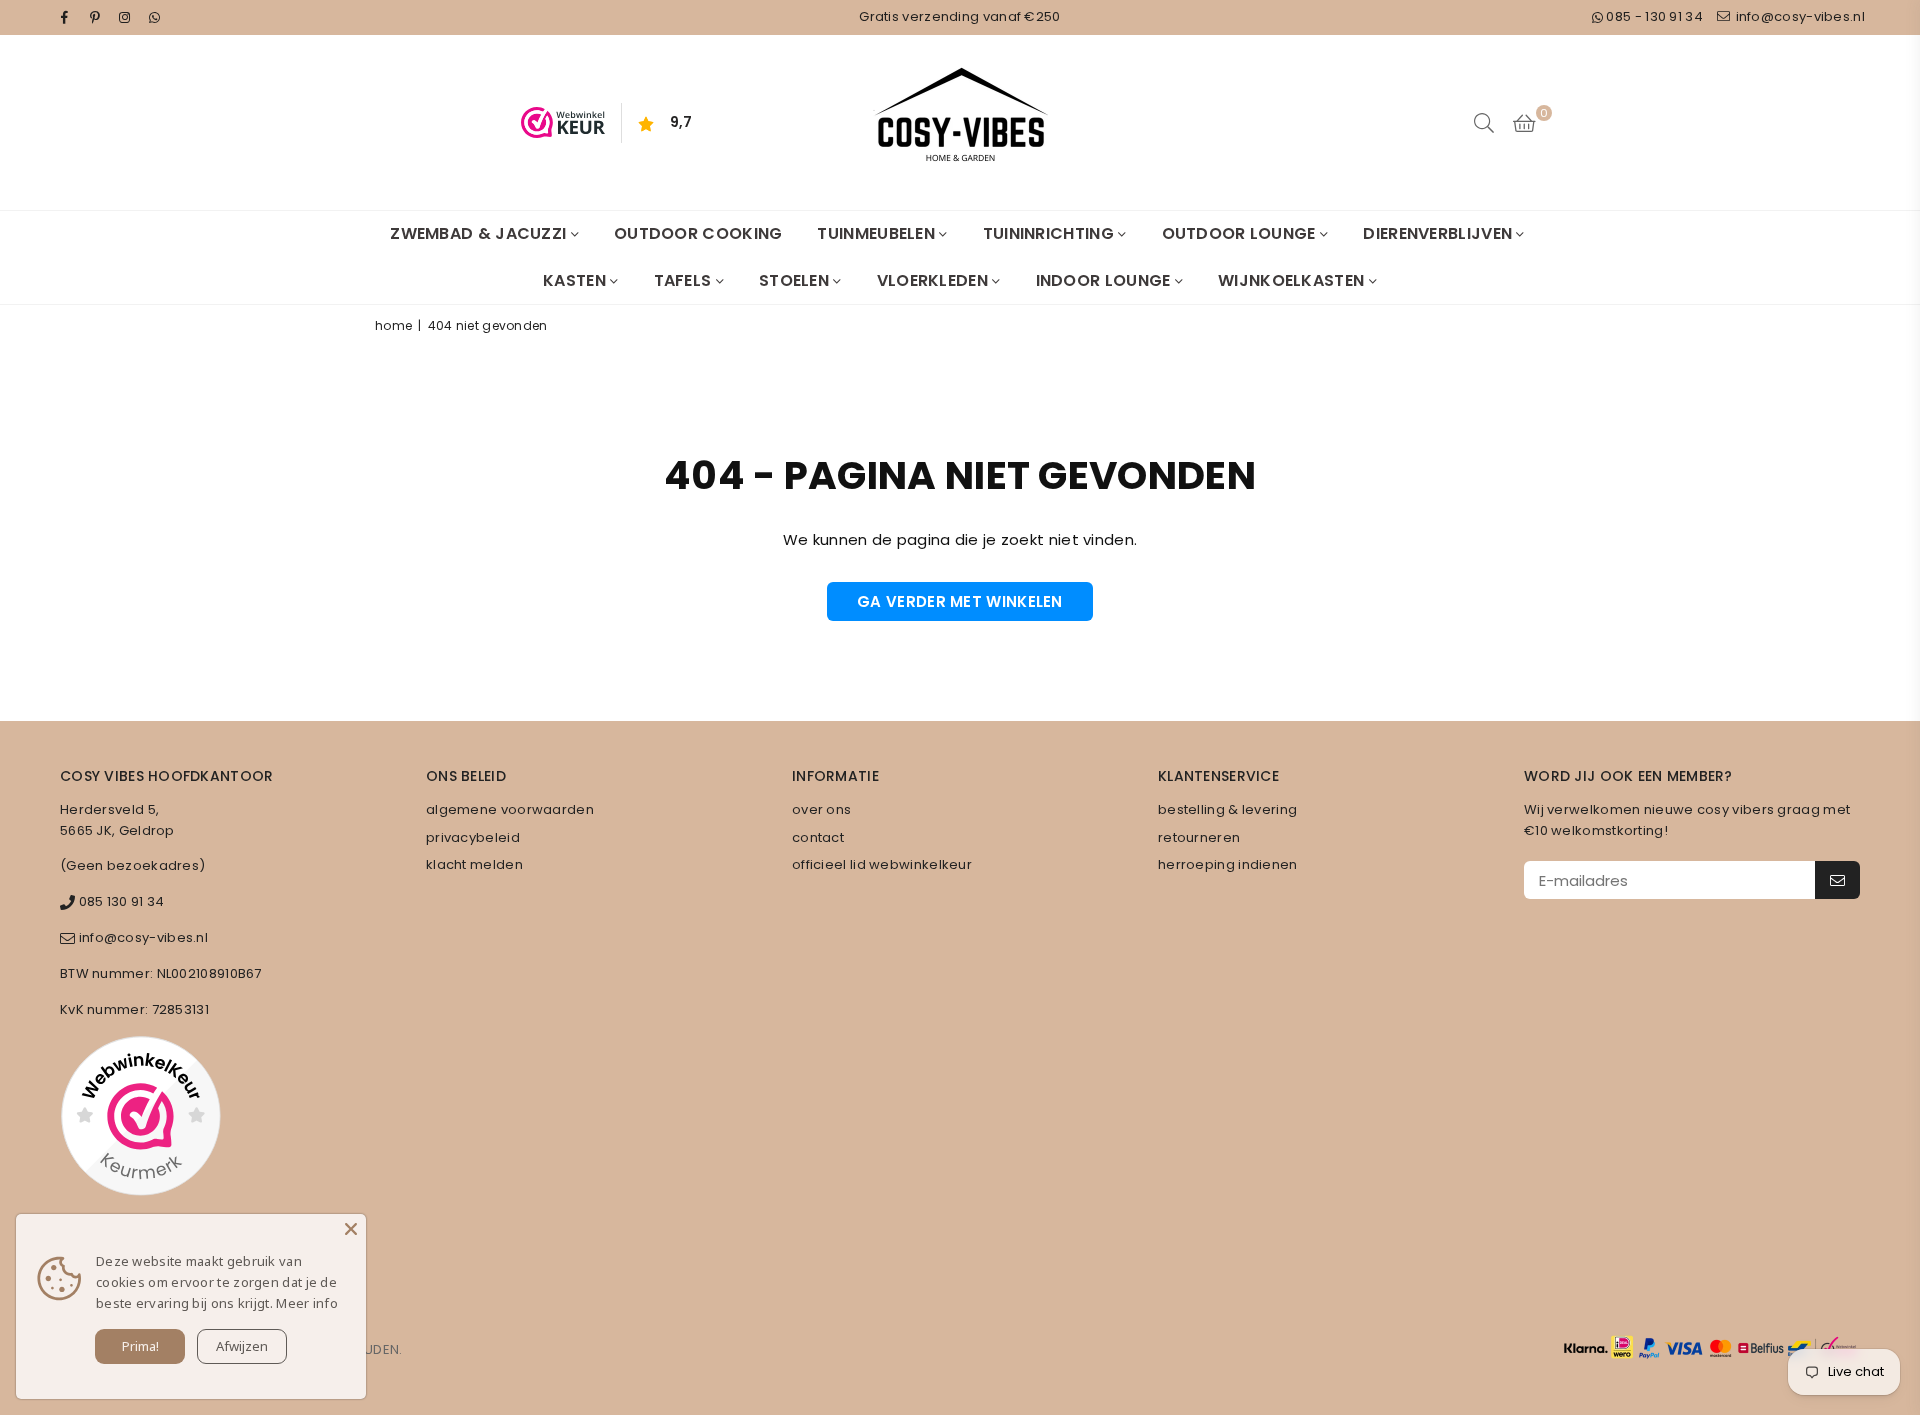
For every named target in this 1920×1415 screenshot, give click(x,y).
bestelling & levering (1227, 809)
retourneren (1199, 837)
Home (393, 325)
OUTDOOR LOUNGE (1241, 233)
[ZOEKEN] (1484, 123)
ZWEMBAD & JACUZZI (480, 233)
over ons (821, 809)
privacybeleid (473, 837)
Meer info (307, 1303)
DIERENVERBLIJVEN (1439, 233)
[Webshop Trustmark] (140, 1119)
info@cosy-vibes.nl (1798, 16)
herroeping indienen (1228, 864)
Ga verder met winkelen (960, 601)
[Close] (351, 1229)
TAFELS (685, 280)
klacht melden (474, 864)
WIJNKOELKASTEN (1293, 280)
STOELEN (796, 280)
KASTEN (576, 280)
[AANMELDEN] (1837, 880)
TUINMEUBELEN (878, 233)
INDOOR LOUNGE (1105, 280)
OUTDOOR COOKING (698, 233)
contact (818, 837)
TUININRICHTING (1051, 233)
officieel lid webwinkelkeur (882, 864)
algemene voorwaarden (510, 809)
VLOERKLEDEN (935, 280)
